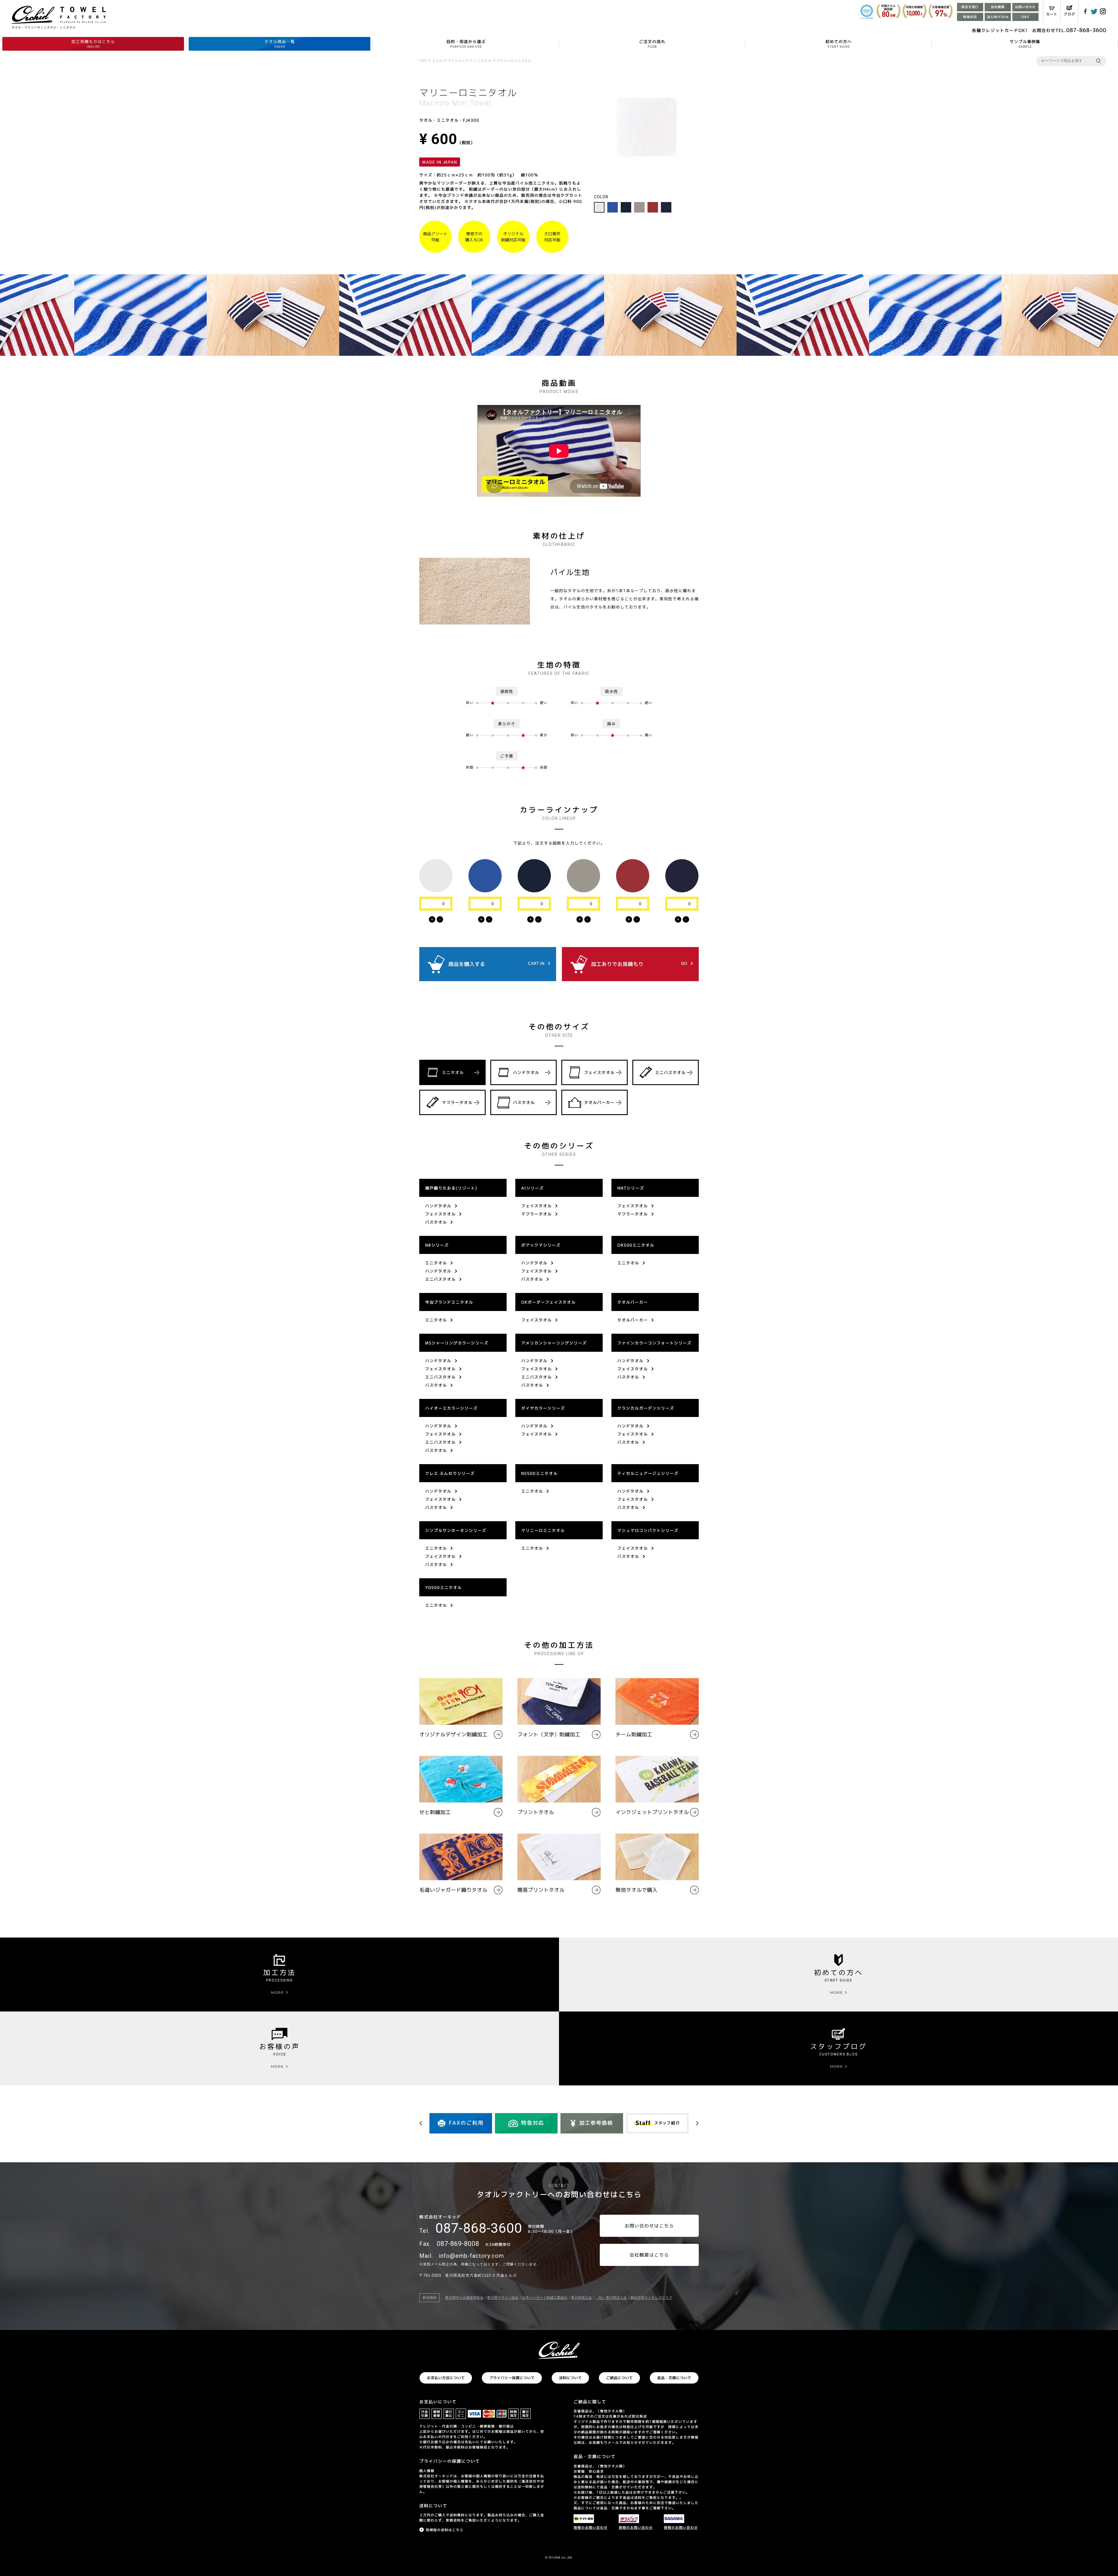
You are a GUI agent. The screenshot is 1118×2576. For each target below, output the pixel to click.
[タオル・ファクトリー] (559, 2350)
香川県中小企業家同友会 (464, 2298)
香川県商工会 (581, 2298)
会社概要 (998, 7)
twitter (1094, 11)
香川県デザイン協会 (503, 2298)
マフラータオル (457, 1102)
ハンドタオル (526, 1072)
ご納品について (619, 2378)
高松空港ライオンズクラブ (651, 2298)
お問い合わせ (1025, 7)
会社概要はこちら (649, 2255)
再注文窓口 (970, 7)
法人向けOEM (998, 17)
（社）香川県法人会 (611, 2298)
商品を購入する (496, 964)
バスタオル (524, 1102)
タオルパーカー (599, 1102)
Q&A (1025, 17)
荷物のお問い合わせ (591, 2528)
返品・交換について (674, 2378)
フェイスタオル (599, 1072)
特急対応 (970, 17)
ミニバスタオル (670, 1072)
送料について (570, 2378)
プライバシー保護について (512, 2378)
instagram (1103, 11)
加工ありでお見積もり (639, 964)
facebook (1085, 11)
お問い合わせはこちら (649, 2226)
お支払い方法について (446, 2378)
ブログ (1069, 14)
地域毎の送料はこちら (445, 2530)
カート (1052, 14)
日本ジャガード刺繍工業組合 (545, 2298)
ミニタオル (453, 1072)
